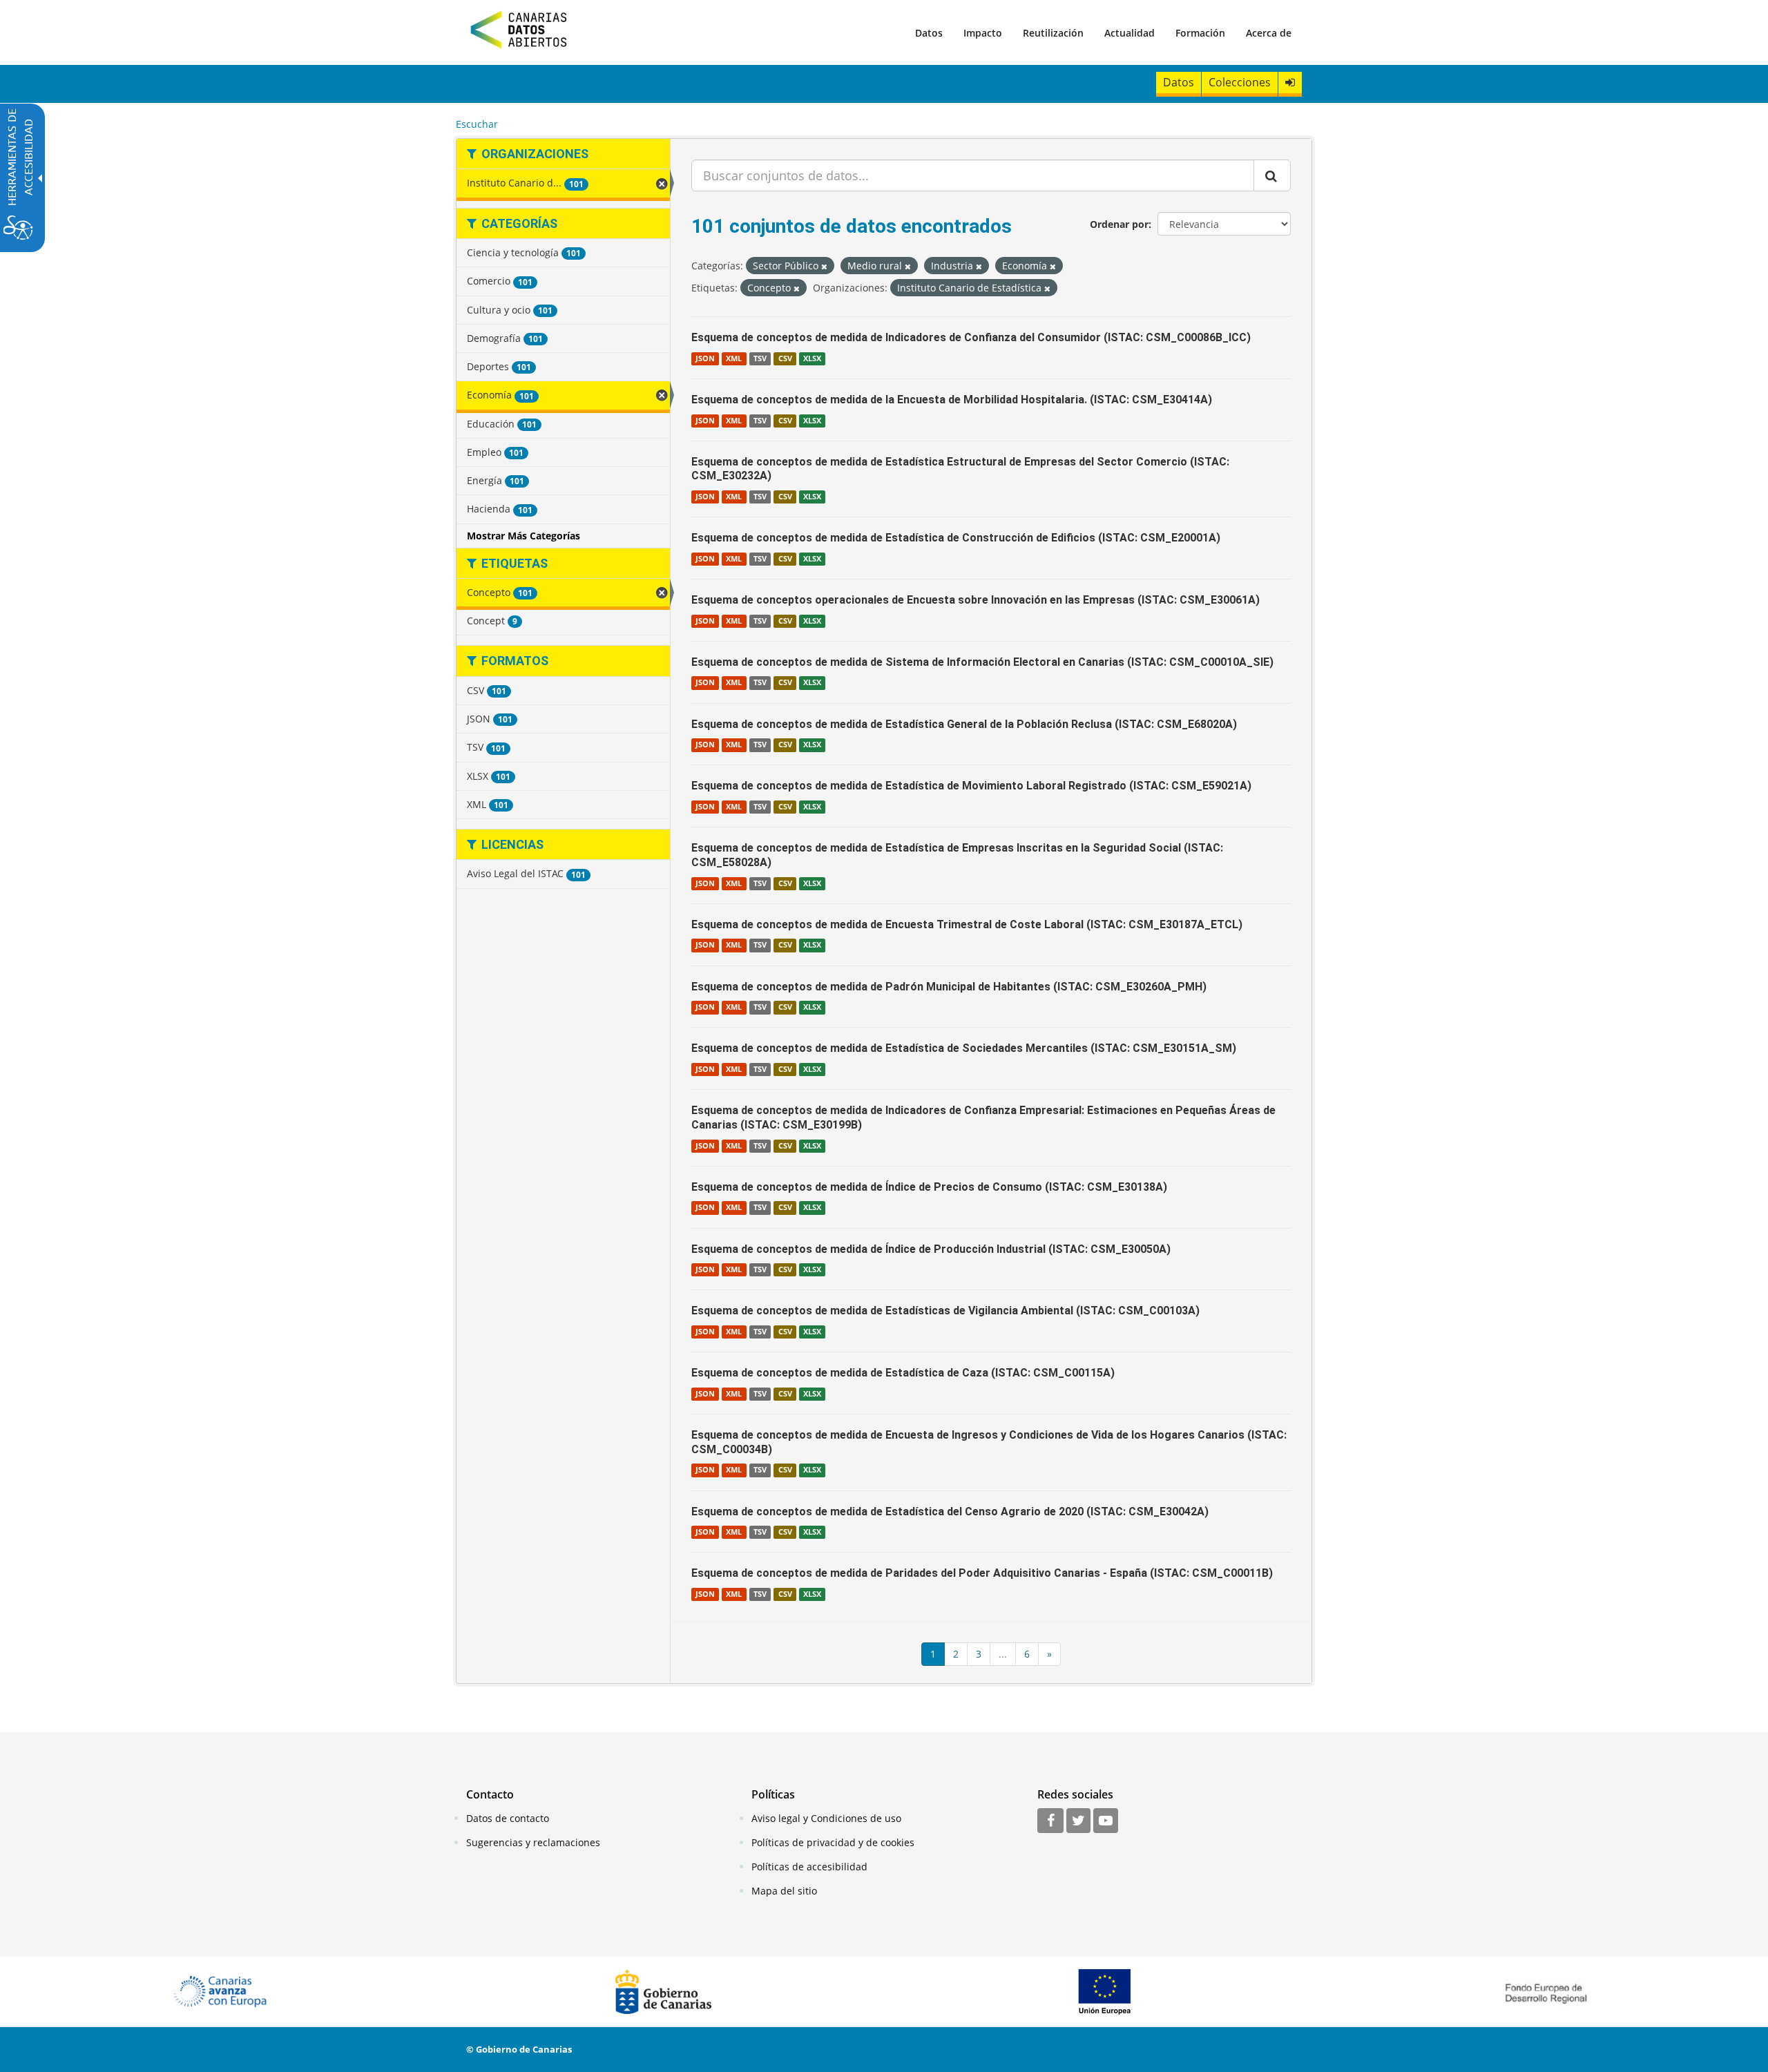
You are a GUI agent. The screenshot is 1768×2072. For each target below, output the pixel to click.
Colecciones (1240, 82)
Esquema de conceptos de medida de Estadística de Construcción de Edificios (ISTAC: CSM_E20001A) (956, 538)
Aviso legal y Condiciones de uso (826, 1818)
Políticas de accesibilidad (809, 1867)
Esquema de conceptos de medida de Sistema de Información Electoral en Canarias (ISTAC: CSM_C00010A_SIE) (982, 662)
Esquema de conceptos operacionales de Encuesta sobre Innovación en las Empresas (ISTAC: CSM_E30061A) (976, 600)
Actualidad (1130, 33)
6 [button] (1027, 1654)
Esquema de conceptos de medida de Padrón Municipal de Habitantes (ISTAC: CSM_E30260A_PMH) (949, 987)
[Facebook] (1050, 1821)
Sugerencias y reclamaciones (533, 1842)
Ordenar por (1119, 224)
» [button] (1049, 1654)
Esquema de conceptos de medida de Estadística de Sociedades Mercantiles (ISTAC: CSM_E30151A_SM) (964, 1048)
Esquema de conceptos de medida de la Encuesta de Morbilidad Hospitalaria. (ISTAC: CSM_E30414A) (952, 400)
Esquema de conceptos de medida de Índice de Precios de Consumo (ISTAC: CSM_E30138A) (929, 1187)
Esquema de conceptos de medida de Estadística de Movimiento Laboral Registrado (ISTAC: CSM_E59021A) (971, 786)
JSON (705, 358)
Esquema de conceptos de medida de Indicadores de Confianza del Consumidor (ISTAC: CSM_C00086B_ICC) (971, 337)
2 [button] (956, 1654)
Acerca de (1269, 33)
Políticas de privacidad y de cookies (833, 1842)
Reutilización (1053, 33)
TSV (760, 358)
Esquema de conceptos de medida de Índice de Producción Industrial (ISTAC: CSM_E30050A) (931, 1249)
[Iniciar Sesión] (1290, 83)
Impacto (983, 33)
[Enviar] (1272, 175)
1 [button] (933, 1654)
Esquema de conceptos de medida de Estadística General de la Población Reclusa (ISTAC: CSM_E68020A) (964, 724)
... (1003, 1654)
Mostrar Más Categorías (523, 536)
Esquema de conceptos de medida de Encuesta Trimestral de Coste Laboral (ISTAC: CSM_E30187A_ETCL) (967, 924)
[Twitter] (1078, 1821)
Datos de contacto (508, 1818)
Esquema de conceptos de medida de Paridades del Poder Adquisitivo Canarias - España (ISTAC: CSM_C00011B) (982, 1573)
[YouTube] (1106, 1821)
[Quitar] (824, 266)
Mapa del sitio (784, 1891)
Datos (929, 33)
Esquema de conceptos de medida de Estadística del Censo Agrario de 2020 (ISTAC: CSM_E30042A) (950, 1512)
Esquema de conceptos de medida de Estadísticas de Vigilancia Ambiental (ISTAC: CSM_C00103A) (945, 1311)
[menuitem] (929, 32)
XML (734, 358)
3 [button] (979, 1654)
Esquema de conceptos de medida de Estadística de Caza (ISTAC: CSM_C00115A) (903, 1373)
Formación (1200, 33)
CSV (785, 358)
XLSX (812, 358)
